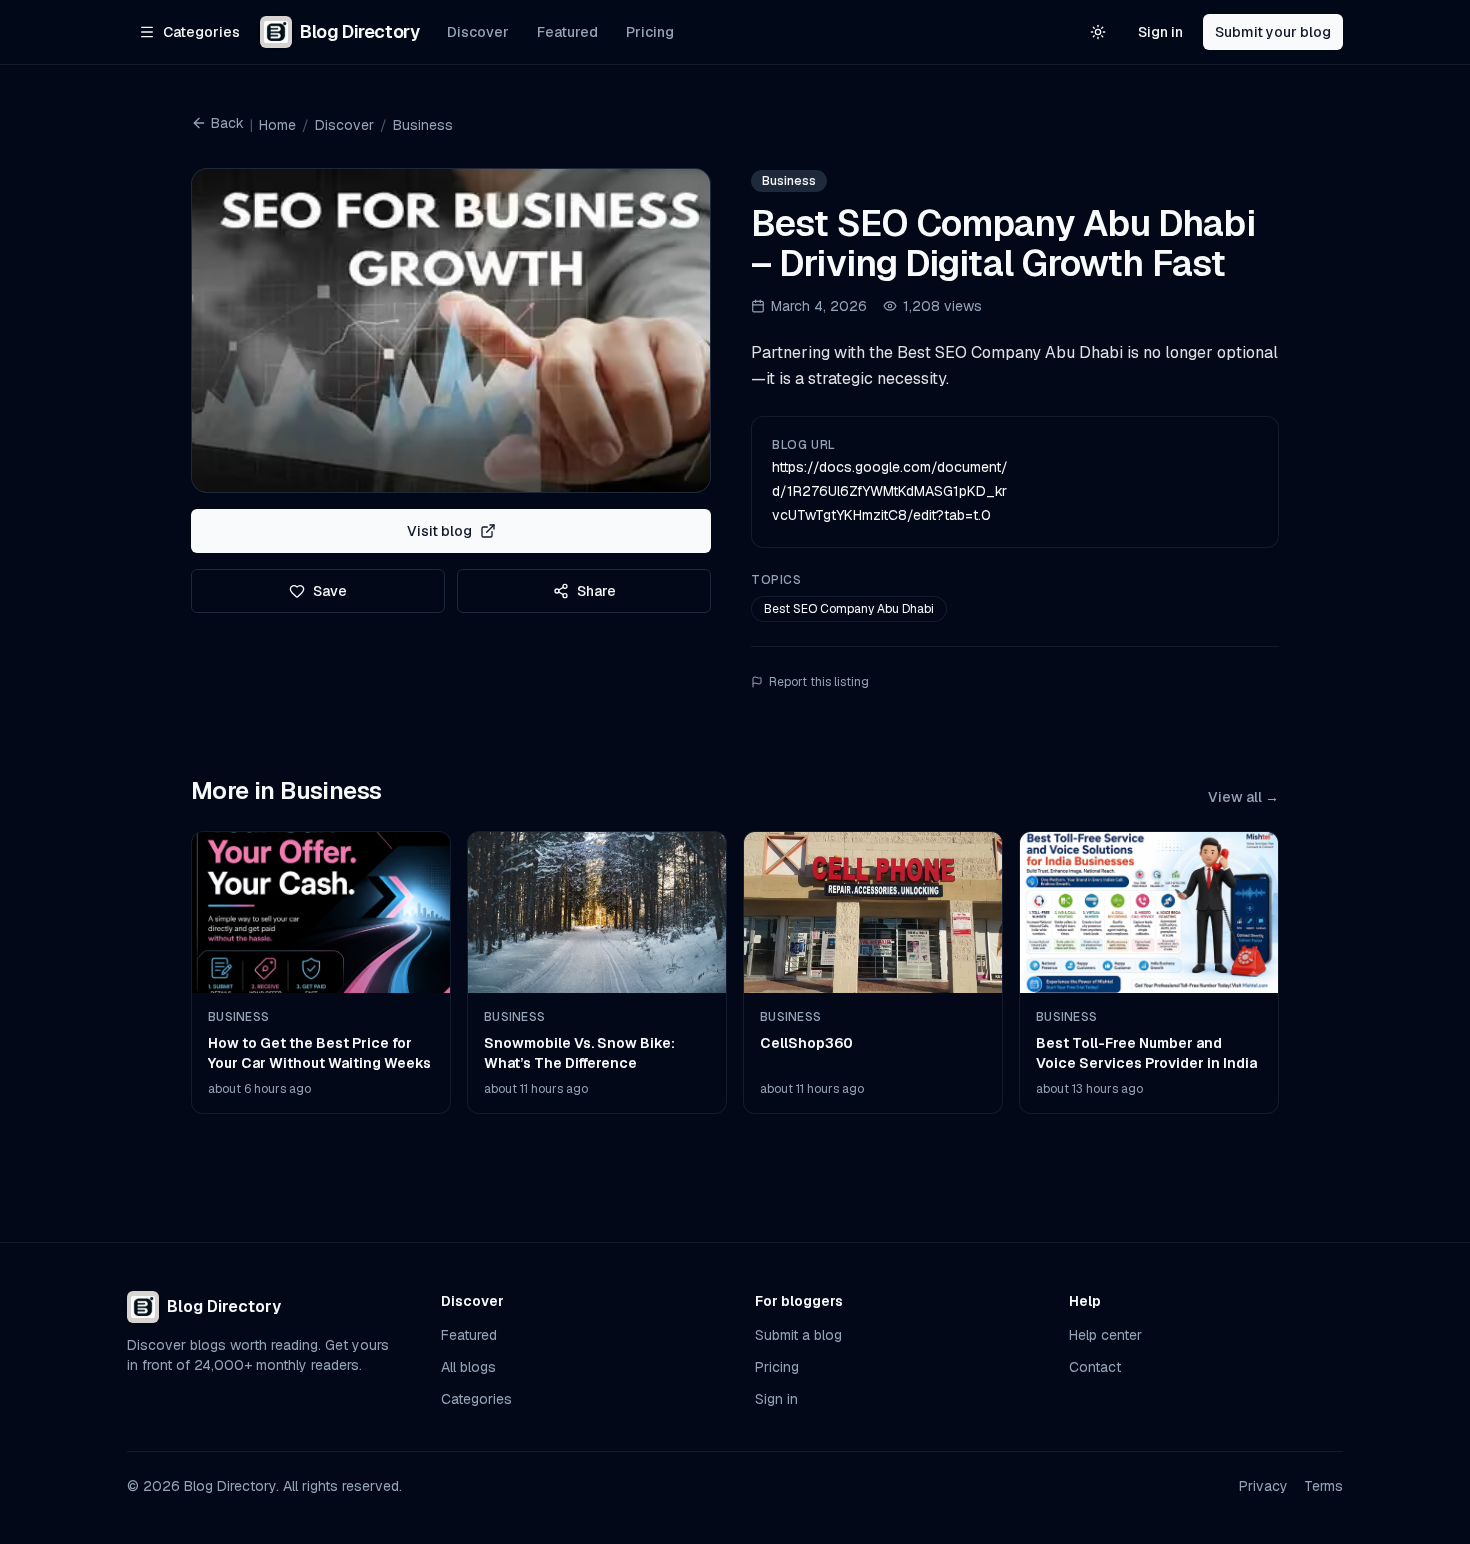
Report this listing (819, 682)
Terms (1323, 1486)
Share (596, 591)
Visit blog (439, 531)
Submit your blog (1273, 32)
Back (227, 123)
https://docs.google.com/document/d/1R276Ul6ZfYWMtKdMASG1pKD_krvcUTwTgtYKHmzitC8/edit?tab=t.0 (890, 491)
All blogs (468, 1367)
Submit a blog (798, 1335)
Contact (1095, 1367)
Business (423, 125)
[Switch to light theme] (1098, 32)
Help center (1105, 1335)
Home (277, 125)
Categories (476, 1399)
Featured (567, 32)
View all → (1243, 797)
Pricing (650, 32)
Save (330, 591)
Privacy (1263, 1486)
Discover (478, 32)
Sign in (1160, 32)
